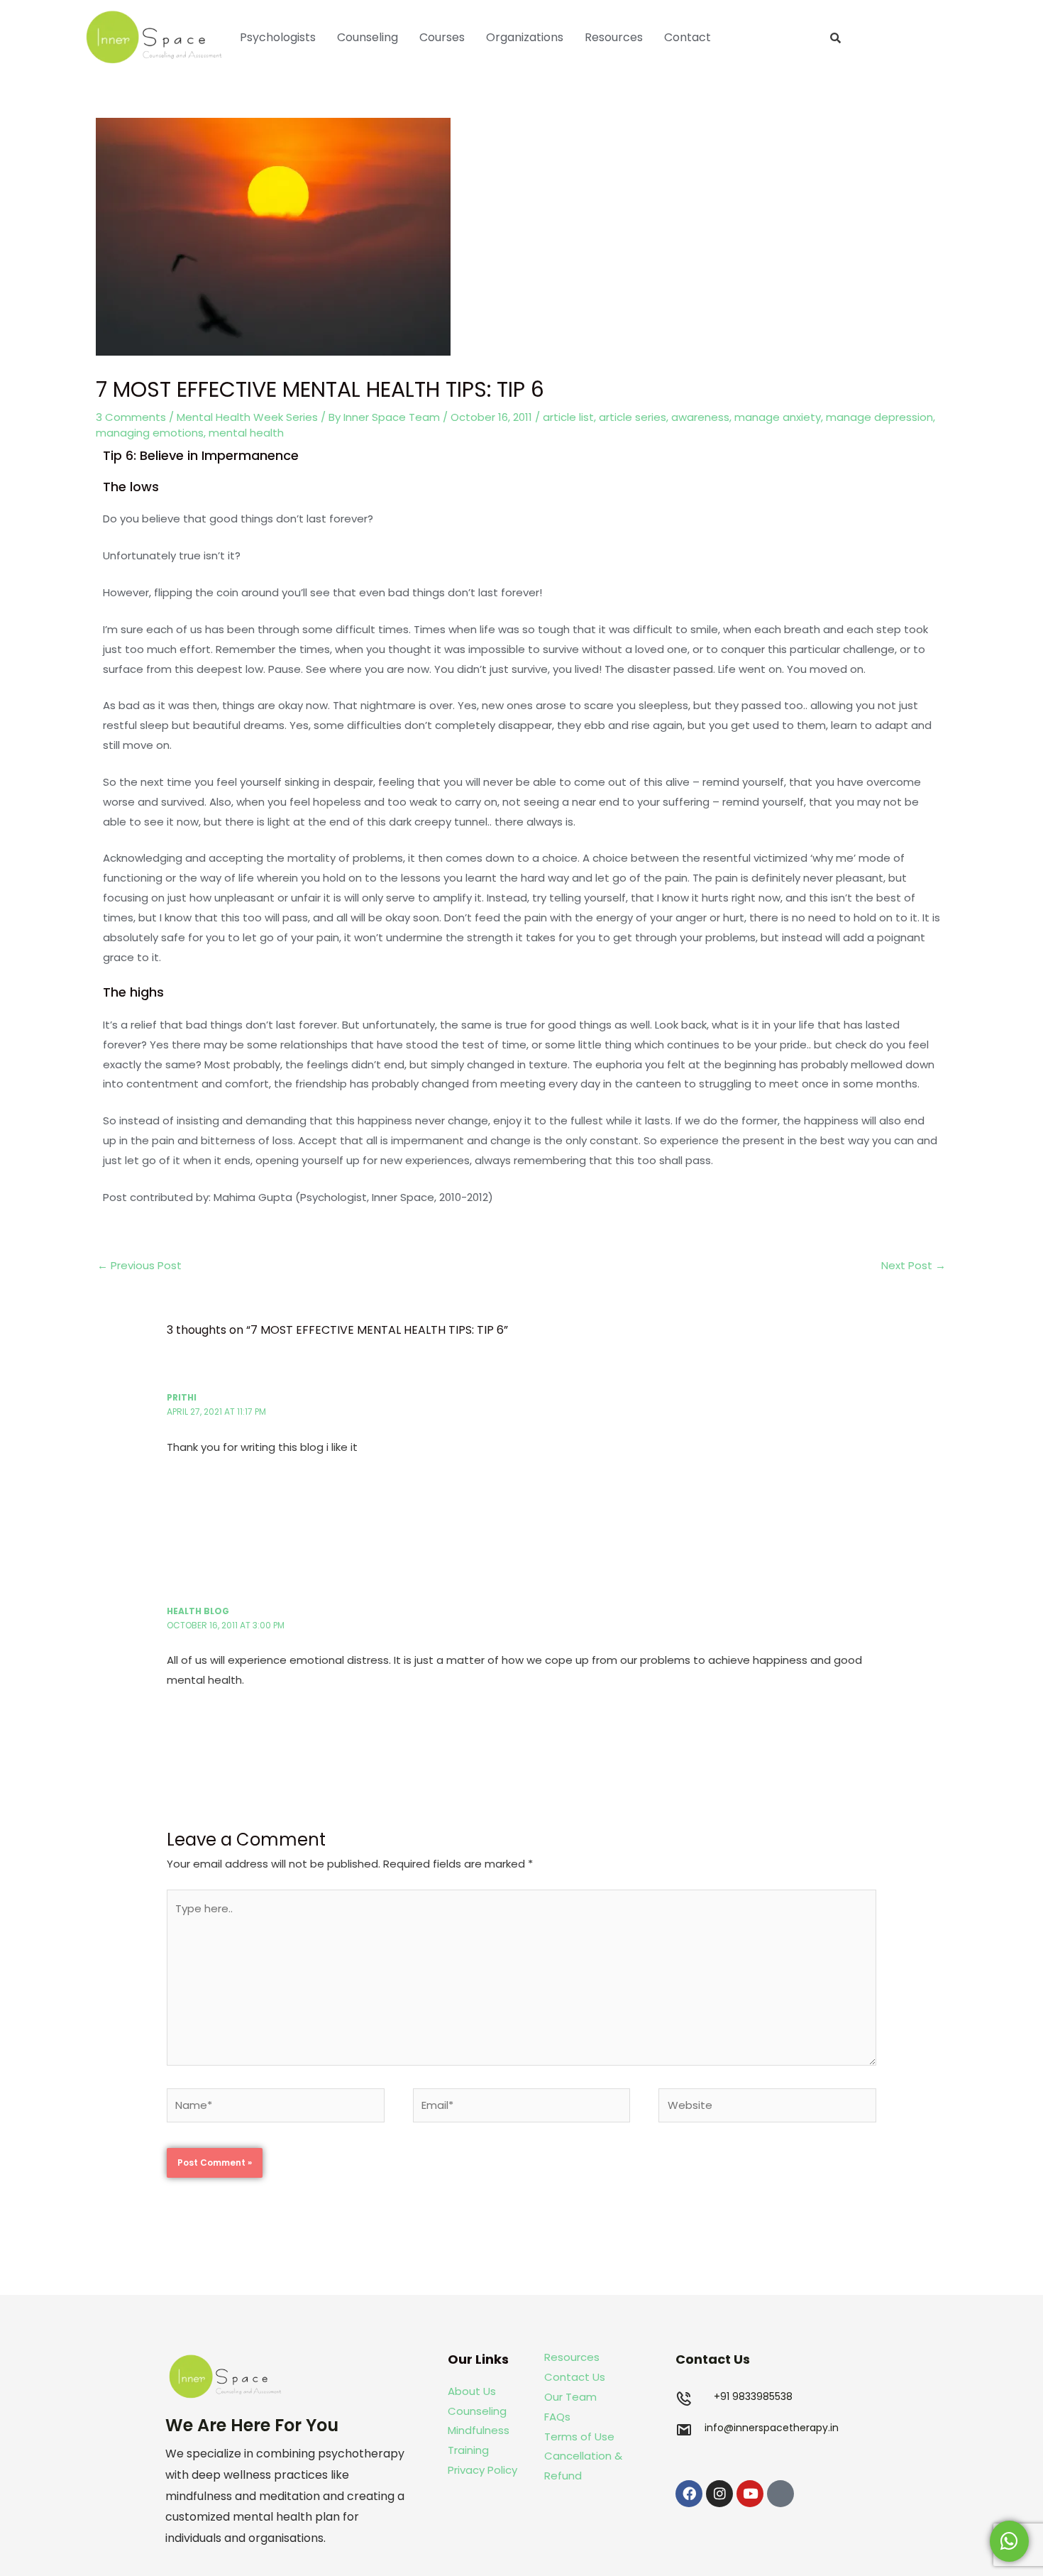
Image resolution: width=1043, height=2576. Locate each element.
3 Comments (131, 417)
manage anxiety (778, 417)
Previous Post (139, 1265)
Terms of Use (579, 2437)
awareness (700, 417)
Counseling (368, 37)
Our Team (570, 2397)
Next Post (914, 1265)
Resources (614, 37)
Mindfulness (479, 2430)
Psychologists (278, 37)
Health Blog (198, 1611)
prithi (182, 1397)
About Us (472, 2391)
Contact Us (575, 2377)
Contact (688, 37)
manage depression (879, 417)
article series (633, 417)
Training (470, 2450)
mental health (246, 433)
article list (568, 417)
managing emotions (150, 433)
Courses (442, 37)
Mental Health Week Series (247, 417)
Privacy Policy (482, 2470)
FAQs (557, 2417)
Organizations (525, 37)
